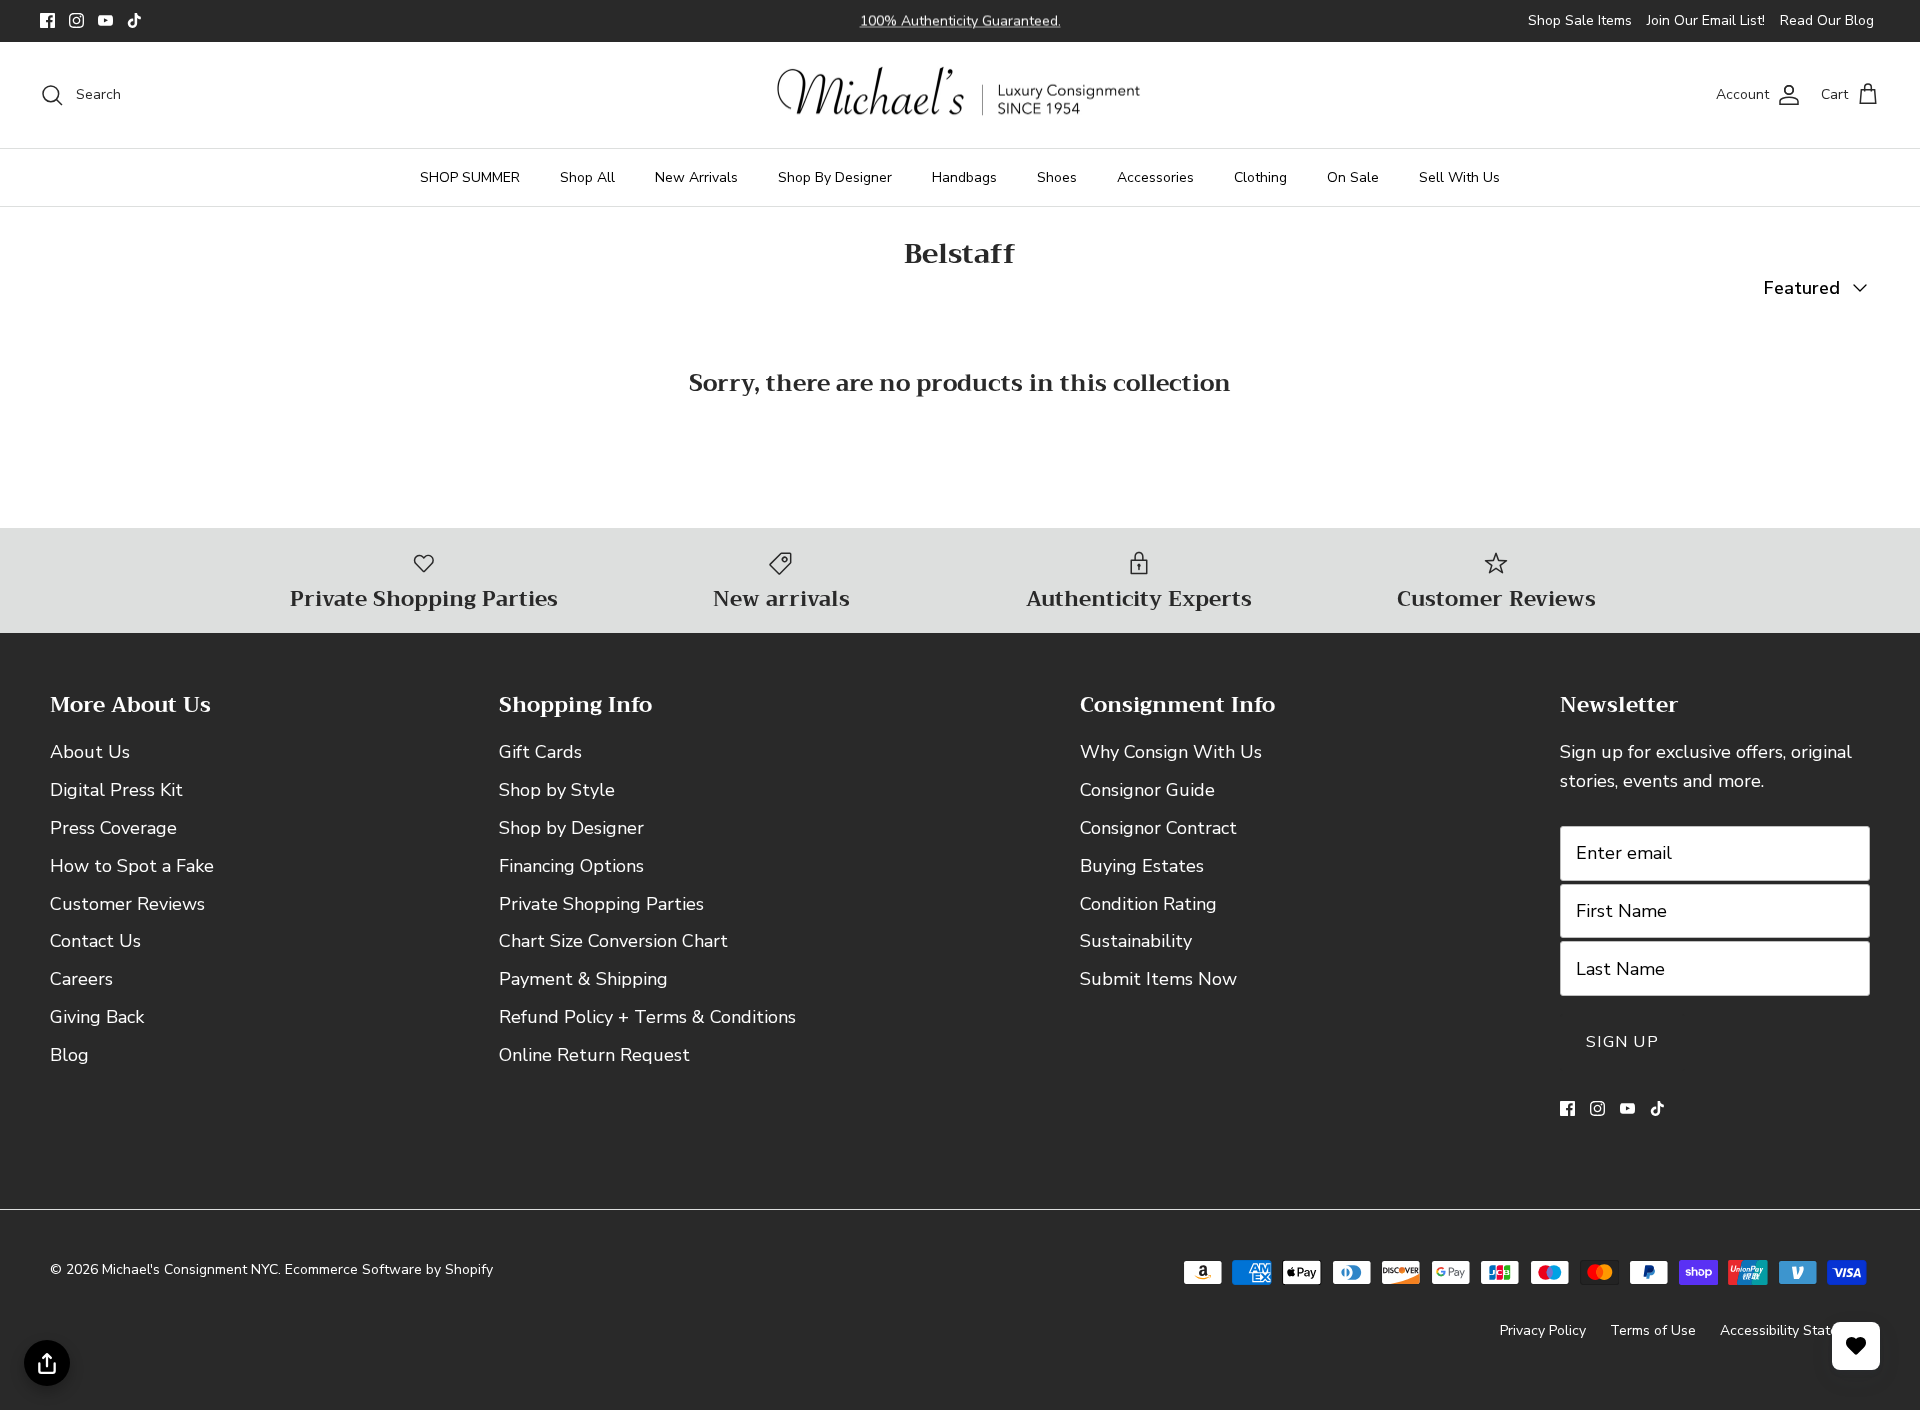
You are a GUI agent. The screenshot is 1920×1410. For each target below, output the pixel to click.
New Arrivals (696, 177)
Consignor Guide (1147, 790)
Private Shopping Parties (601, 904)
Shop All (587, 177)
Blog (69, 1055)
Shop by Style (557, 790)
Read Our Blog (1827, 20)
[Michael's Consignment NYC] (960, 95)
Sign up (1622, 1042)
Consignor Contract (1158, 828)
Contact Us (95, 941)
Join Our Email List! (1706, 20)
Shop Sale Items (1580, 20)
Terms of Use (1653, 1330)
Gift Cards (540, 752)
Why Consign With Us (1171, 752)
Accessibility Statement (1795, 1330)
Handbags (964, 177)
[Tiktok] (134, 20)
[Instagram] (76, 20)
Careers (81, 979)
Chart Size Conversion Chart (613, 941)
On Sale (1353, 177)
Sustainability (1136, 941)
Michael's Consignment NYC (190, 1269)
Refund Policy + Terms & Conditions (647, 1017)
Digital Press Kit (116, 790)
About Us (90, 752)
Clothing (1260, 177)
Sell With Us (1459, 177)
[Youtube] (105, 20)
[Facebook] (47, 20)
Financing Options (571, 866)
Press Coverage (113, 828)
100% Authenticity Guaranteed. (960, 20)
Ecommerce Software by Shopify (389, 1269)
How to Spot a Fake (132, 866)
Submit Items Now (1158, 979)
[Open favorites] (1856, 1346)
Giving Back (97, 1017)
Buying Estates (1142, 866)
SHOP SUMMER (470, 177)
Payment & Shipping (583, 979)
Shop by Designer (571, 828)
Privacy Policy (1543, 1330)
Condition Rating (1148, 904)
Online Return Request (594, 1055)
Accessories (1155, 177)
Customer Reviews (127, 904)
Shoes (1057, 177)
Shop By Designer (835, 177)
